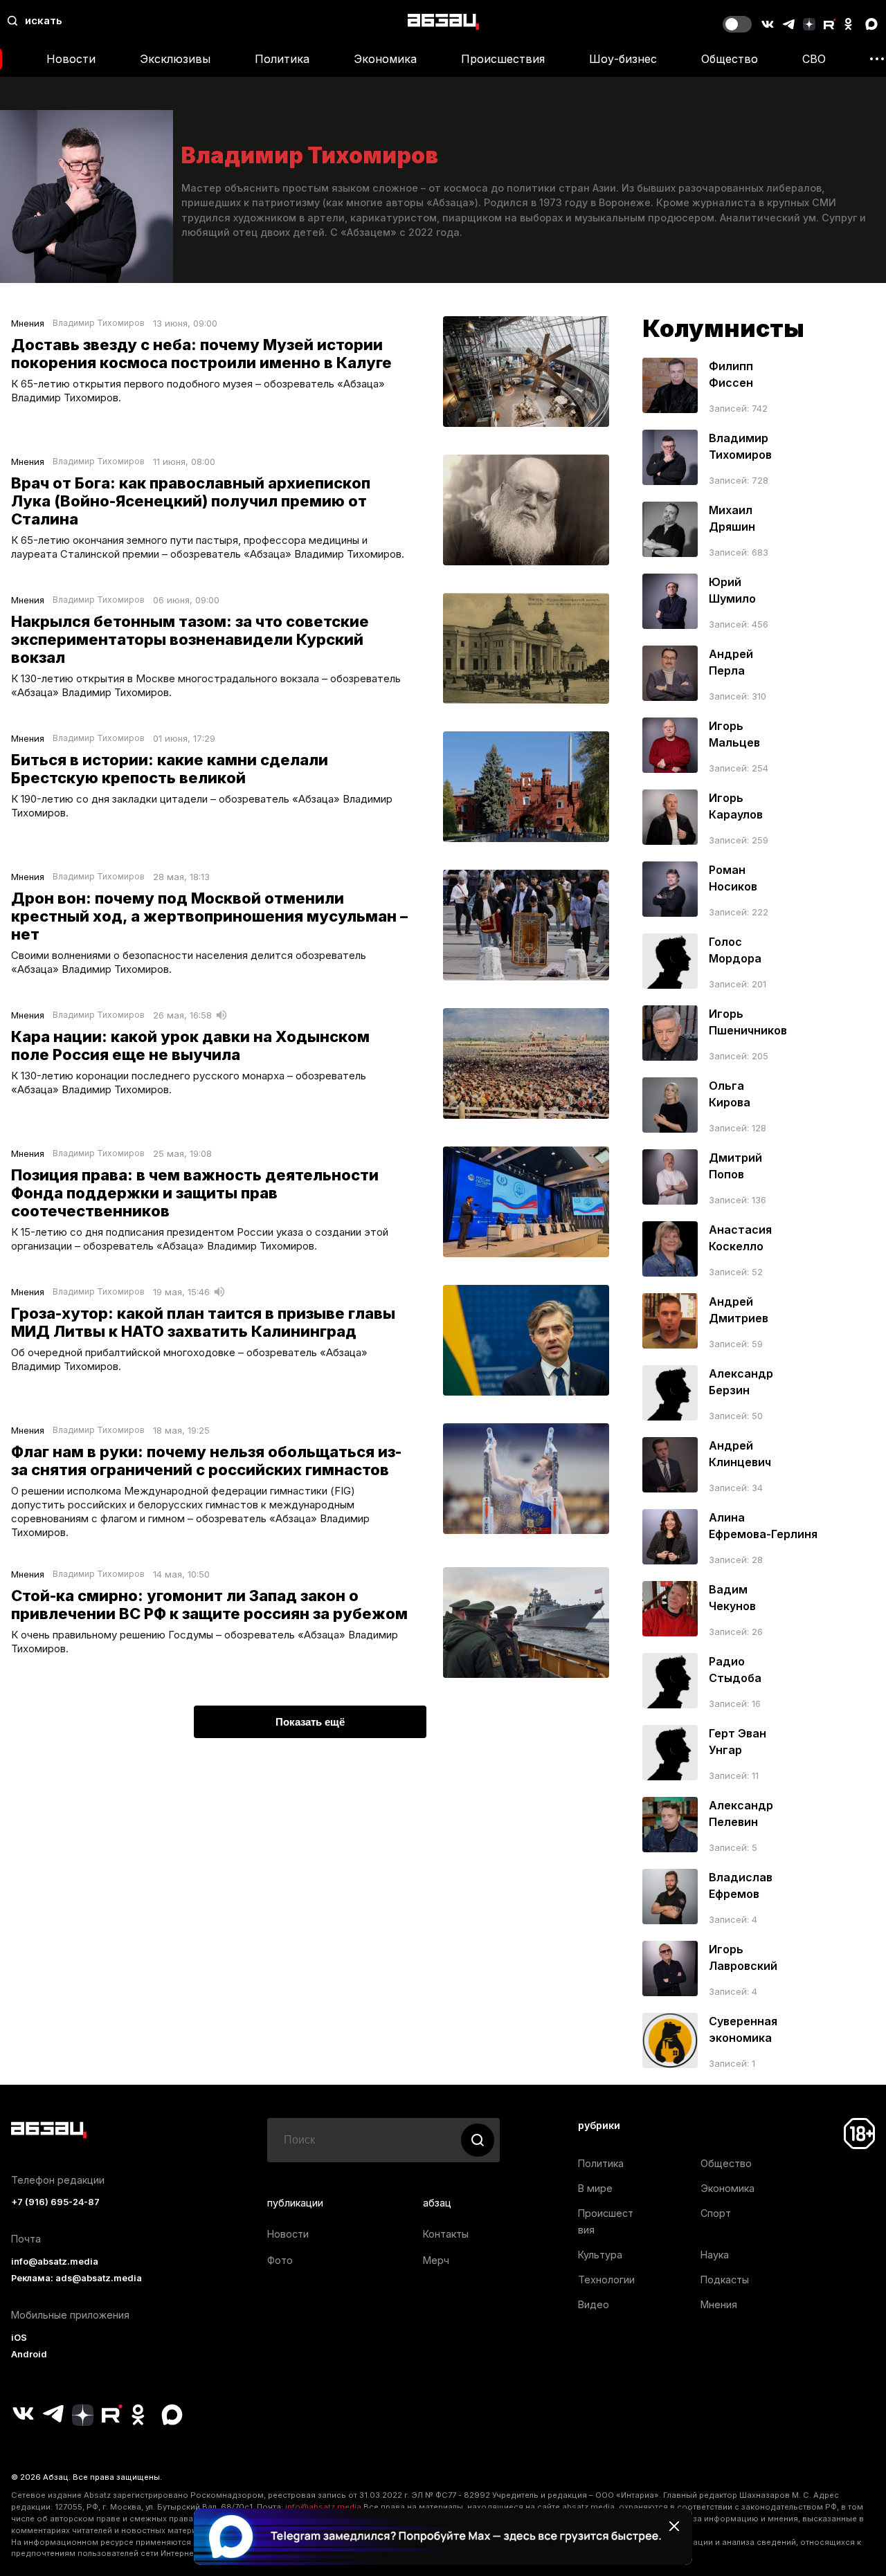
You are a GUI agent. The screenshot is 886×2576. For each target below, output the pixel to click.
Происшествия (503, 59)
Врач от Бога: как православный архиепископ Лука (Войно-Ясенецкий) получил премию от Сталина (191, 501)
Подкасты (725, 2280)
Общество (730, 59)
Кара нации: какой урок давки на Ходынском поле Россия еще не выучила (190, 1045)
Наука (715, 2255)
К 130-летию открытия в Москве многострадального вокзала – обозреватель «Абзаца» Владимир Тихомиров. (206, 685)
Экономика (385, 59)
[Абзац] (443, 21)
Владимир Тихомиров (99, 323)
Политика (282, 59)
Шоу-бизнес (623, 59)
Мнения (28, 323)
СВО (814, 59)
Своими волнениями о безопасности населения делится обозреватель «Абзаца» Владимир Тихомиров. (189, 962)
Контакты (446, 2234)
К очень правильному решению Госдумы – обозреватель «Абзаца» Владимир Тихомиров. (205, 1642)
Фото (280, 2260)
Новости (71, 59)
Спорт (716, 2213)
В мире (595, 2188)
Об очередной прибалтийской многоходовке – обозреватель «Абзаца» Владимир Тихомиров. (189, 1359)
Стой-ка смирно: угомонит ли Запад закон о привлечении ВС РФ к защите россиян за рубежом (209, 1605)
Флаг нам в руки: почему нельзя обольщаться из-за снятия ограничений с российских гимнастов (206, 1461)
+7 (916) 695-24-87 (55, 2202)
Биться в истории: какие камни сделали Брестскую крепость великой (170, 769)
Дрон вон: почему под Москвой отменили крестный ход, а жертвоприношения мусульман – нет (209, 916)
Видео (594, 2304)
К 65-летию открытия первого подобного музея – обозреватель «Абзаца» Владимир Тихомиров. (198, 391)
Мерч (436, 2260)
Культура (600, 2255)
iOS (19, 2338)
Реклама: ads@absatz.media (76, 2278)
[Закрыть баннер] (674, 2526)
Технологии (606, 2280)
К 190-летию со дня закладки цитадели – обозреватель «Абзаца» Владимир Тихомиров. (202, 806)
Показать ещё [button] (310, 1722)
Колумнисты (723, 328)
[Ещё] (877, 59)
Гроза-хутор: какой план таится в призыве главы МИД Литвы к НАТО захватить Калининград (203, 1322)
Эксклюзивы (175, 59)
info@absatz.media (55, 2262)
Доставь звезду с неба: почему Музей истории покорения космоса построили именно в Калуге (201, 354)
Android (29, 2354)
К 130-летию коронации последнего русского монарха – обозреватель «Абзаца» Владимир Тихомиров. (189, 1083)
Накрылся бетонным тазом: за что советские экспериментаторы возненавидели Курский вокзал (190, 639)
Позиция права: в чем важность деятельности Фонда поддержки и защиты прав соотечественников (195, 1193)
